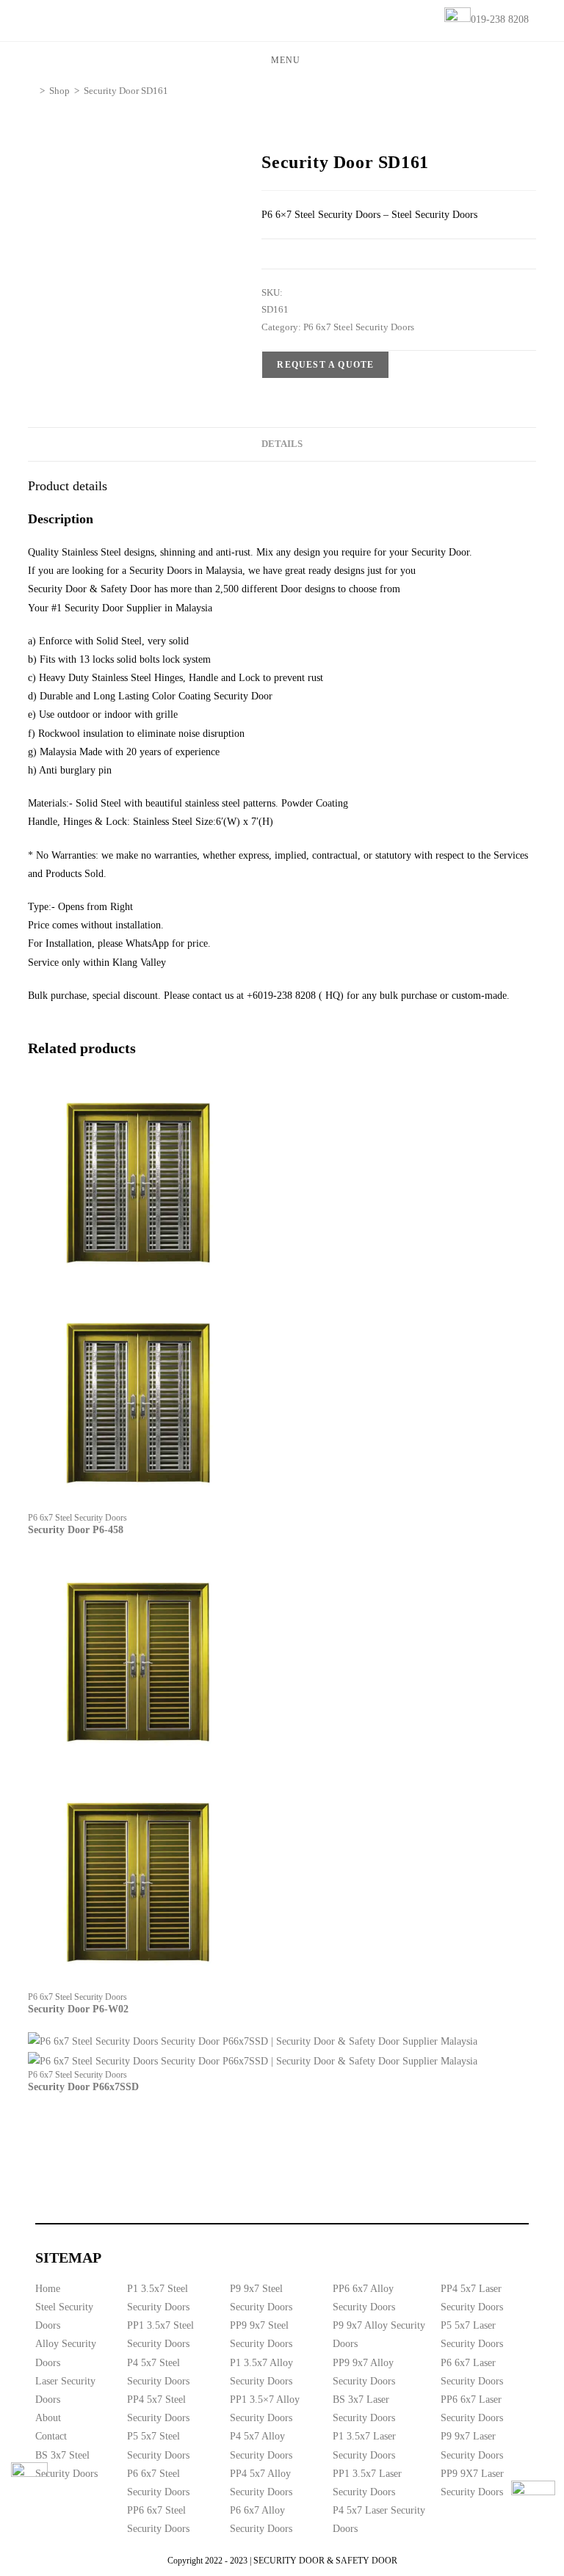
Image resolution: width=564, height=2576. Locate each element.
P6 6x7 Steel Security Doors (359, 327)
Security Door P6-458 (76, 1530)
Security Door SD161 (126, 91)
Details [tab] (282, 444)
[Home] (32, 91)
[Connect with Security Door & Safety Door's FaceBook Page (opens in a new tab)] (29, 2481)
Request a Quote (325, 365)
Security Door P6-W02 (78, 2009)
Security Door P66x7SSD (83, 2087)
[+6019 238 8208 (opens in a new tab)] (533, 2503)
